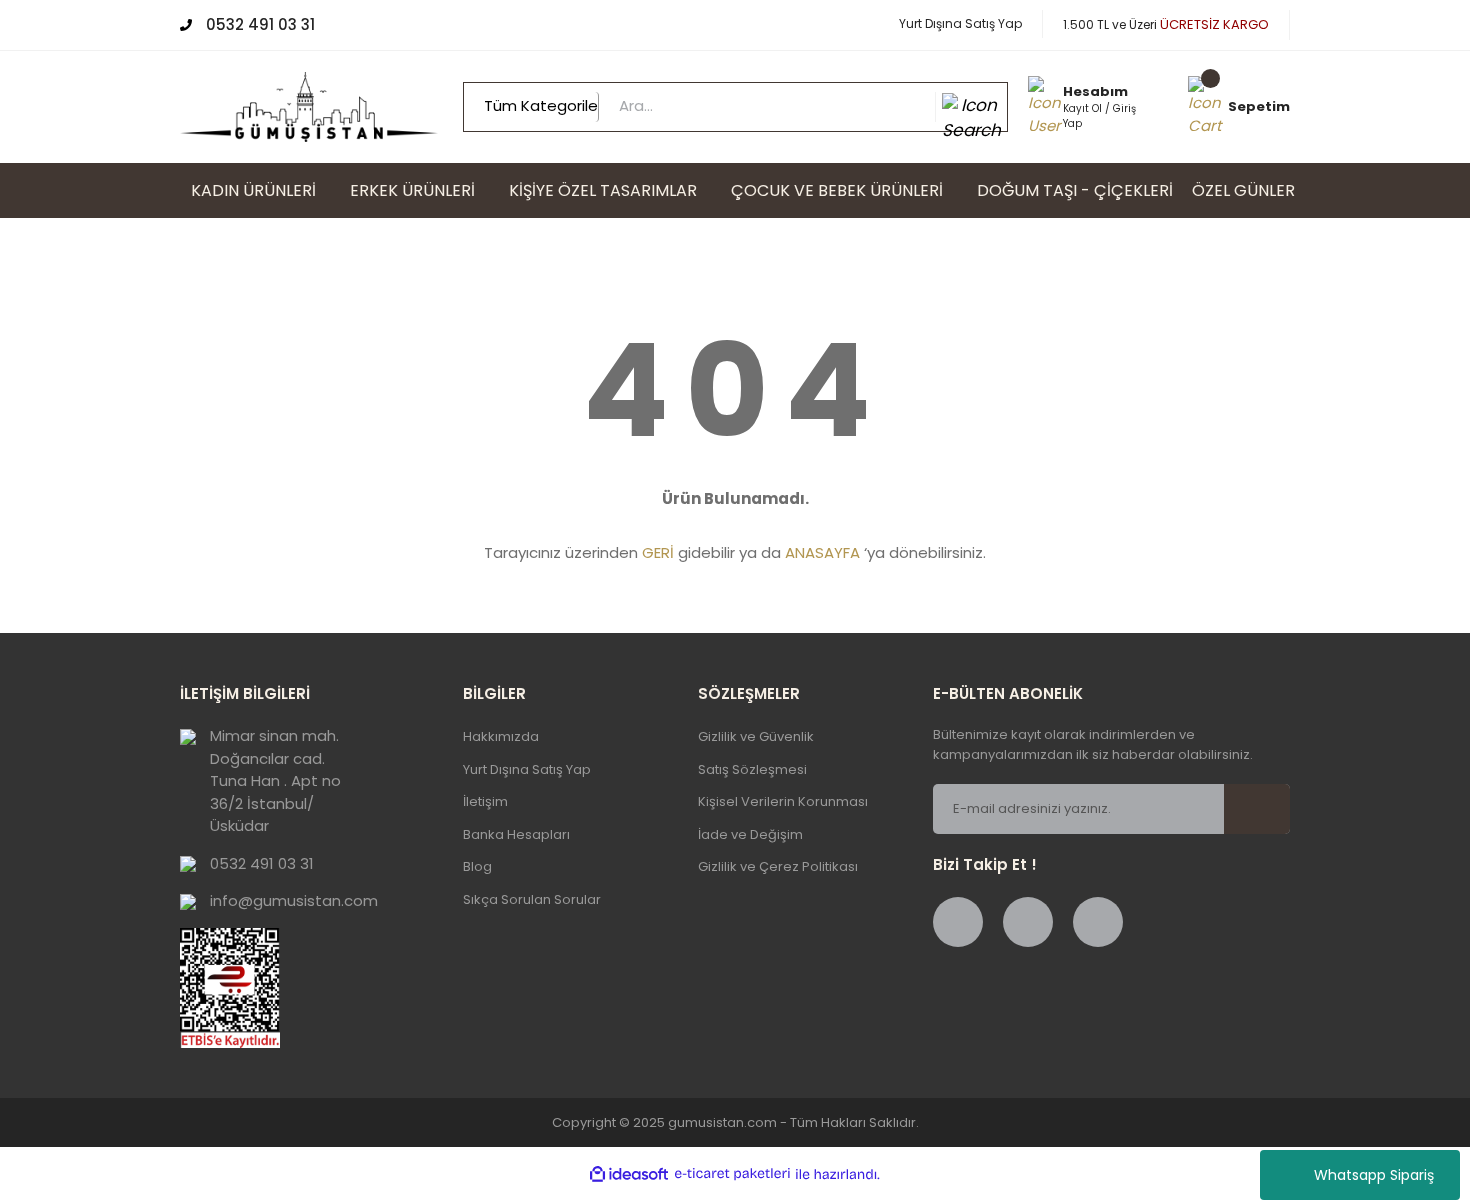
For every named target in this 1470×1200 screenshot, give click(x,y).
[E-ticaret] (732, 1174)
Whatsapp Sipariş (1374, 1175)
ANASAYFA (822, 552)
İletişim (485, 801)
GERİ (658, 552)
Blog (477, 866)
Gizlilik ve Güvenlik (756, 736)
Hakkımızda (501, 736)
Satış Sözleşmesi (752, 769)
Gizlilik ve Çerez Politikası (778, 866)
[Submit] (1269, 809)
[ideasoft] (629, 1174)
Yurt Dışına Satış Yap (960, 23)
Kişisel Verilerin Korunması (783, 801)
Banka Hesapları (516, 834)
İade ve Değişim (750, 834)
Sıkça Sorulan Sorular (532, 899)
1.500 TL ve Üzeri (1166, 24)
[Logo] (309, 105)
